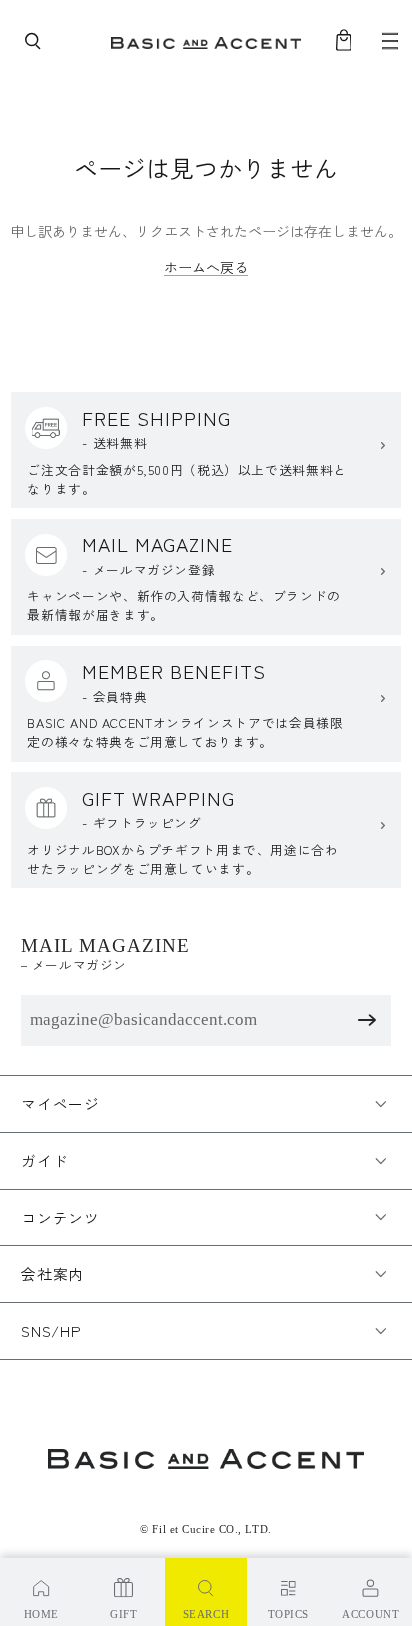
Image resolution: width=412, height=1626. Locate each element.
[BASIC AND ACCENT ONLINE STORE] (206, 41)
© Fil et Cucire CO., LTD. (205, 1529)
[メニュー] (390, 41)
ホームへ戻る (206, 267)
